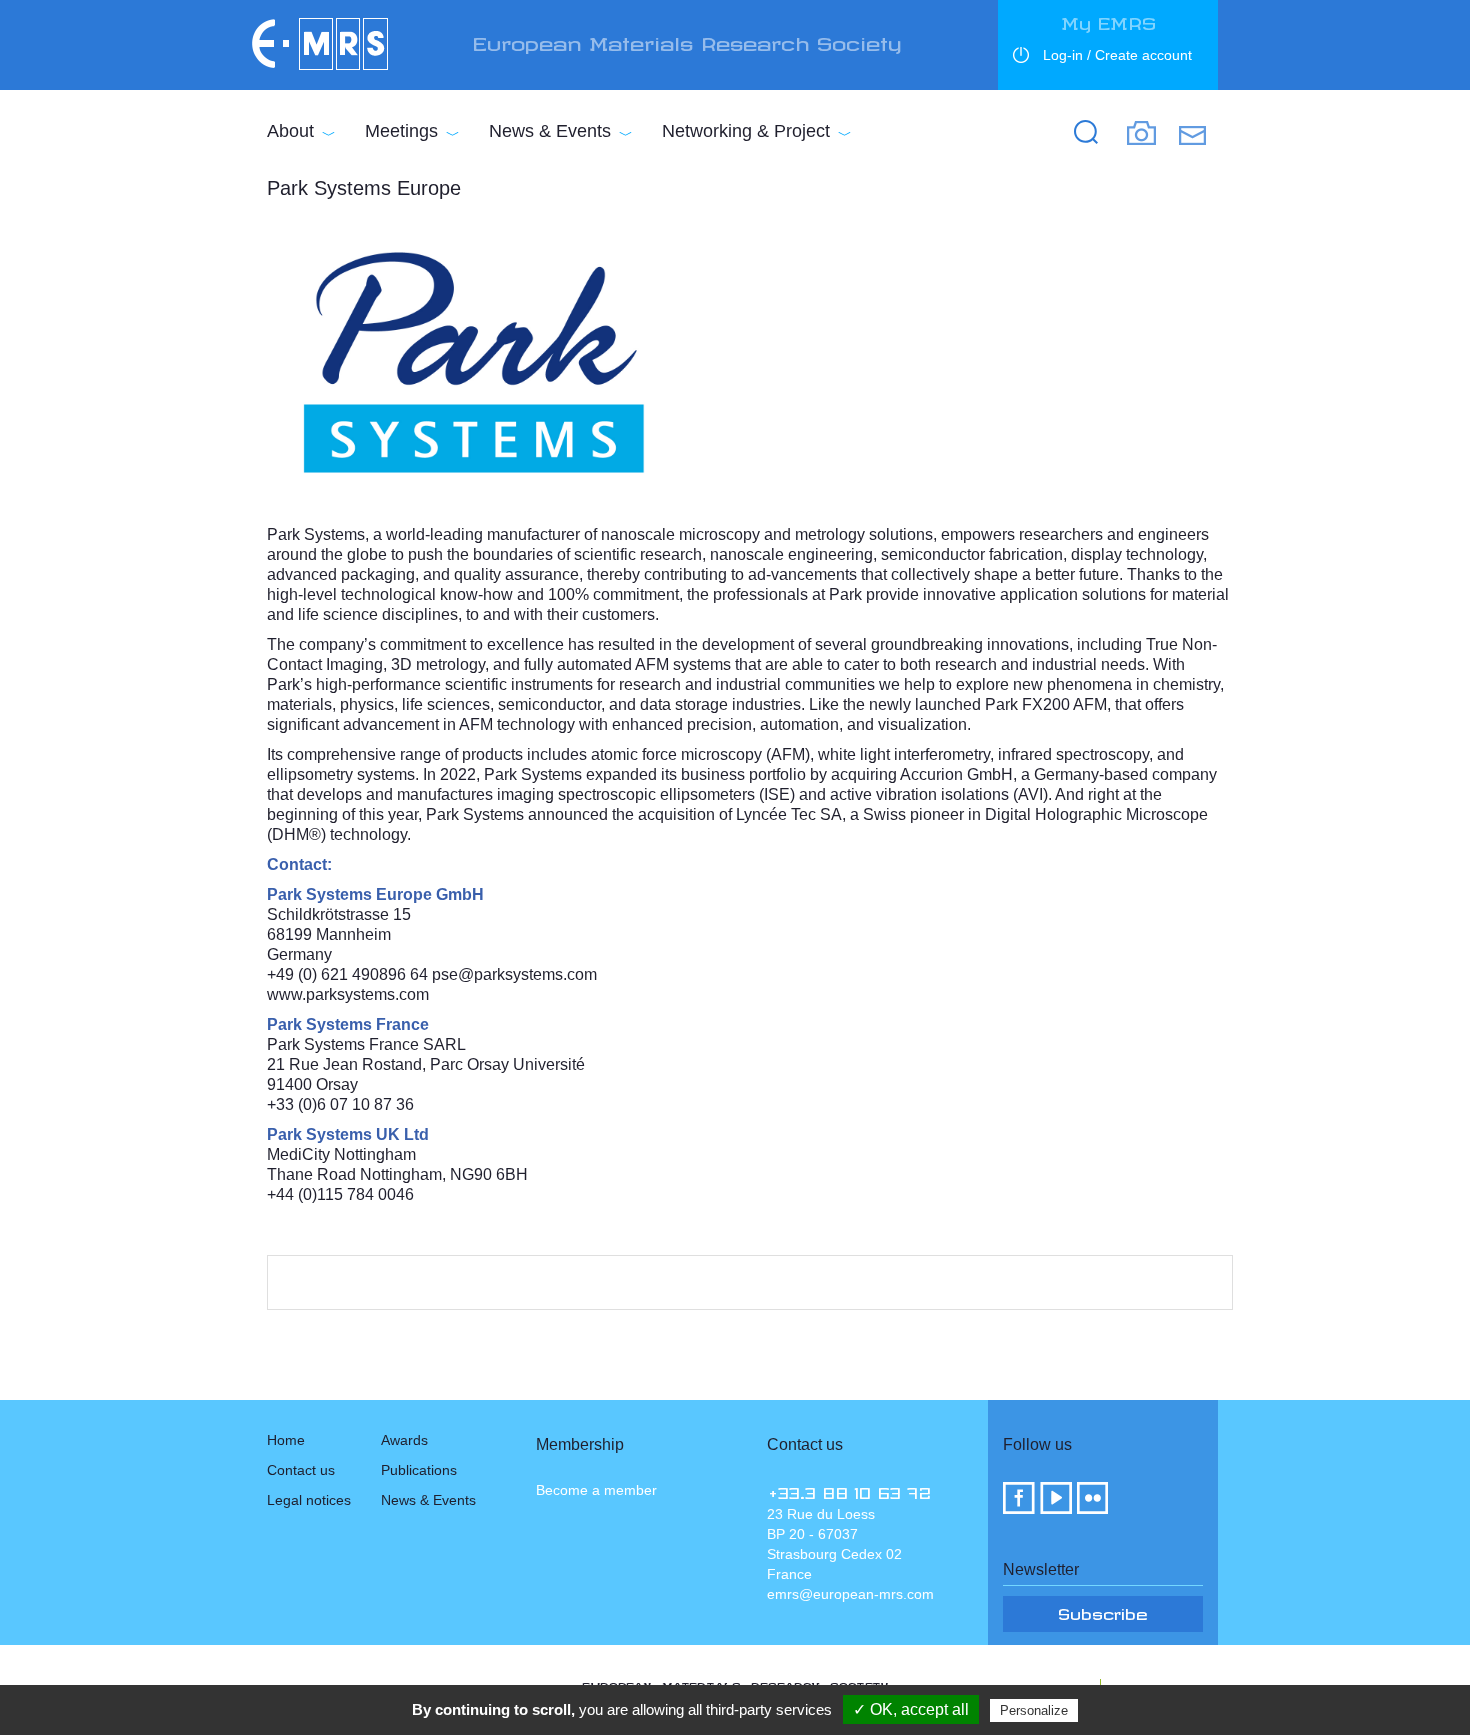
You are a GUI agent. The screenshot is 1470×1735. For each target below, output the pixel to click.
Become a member (596, 1490)
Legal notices (309, 1500)
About (290, 131)
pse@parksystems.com (514, 974)
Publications (419, 1470)
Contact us (301, 1470)
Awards (404, 1440)
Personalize (1034, 1710)
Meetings (401, 131)
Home (286, 1440)
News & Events (550, 131)
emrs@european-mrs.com (850, 1594)
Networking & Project (746, 131)
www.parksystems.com (348, 994)
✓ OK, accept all (911, 1709)
